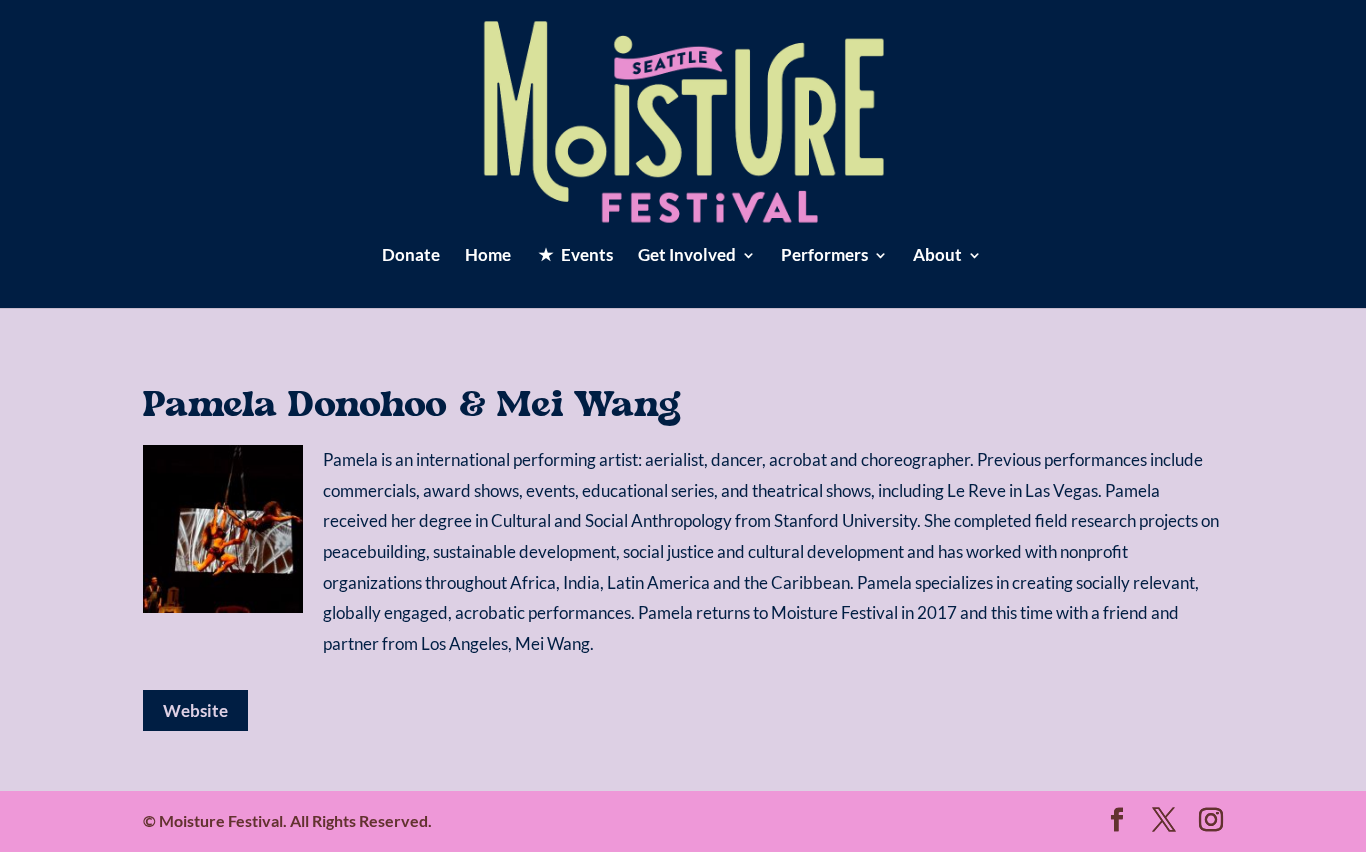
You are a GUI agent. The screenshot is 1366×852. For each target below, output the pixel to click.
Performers (824, 256)
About (937, 256)
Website (195, 710)
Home (488, 256)
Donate (411, 256)
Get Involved (687, 256)
